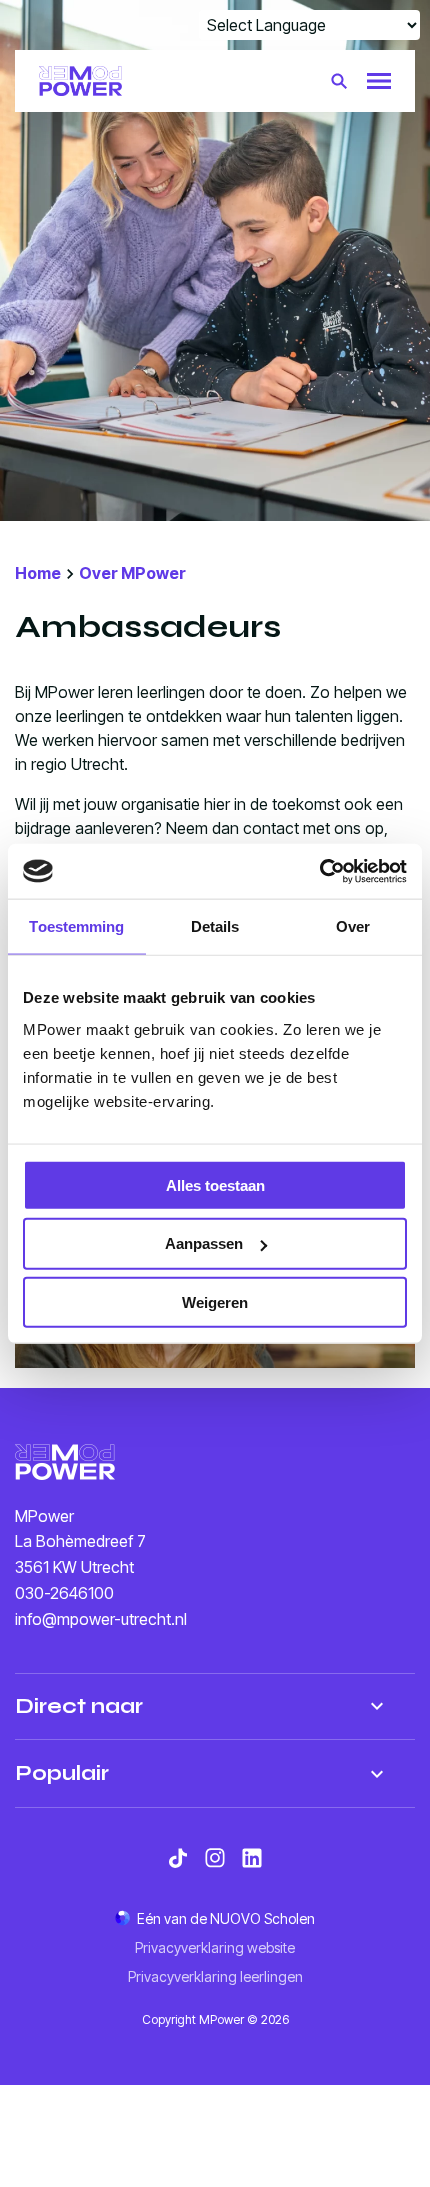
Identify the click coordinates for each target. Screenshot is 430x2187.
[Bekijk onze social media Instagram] (215, 1858)
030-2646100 (64, 1593)
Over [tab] (353, 926)
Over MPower (132, 573)
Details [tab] (215, 926)
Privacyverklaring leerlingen (215, 1976)
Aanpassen (204, 1243)
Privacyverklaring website (215, 1947)
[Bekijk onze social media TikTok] (178, 1858)
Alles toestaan (215, 1184)
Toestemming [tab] (76, 926)
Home (38, 573)
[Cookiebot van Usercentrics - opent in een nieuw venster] (319, 871)
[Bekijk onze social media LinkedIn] (252, 1858)
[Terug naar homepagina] (80, 81)
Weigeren (215, 1302)
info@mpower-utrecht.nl (101, 1619)
